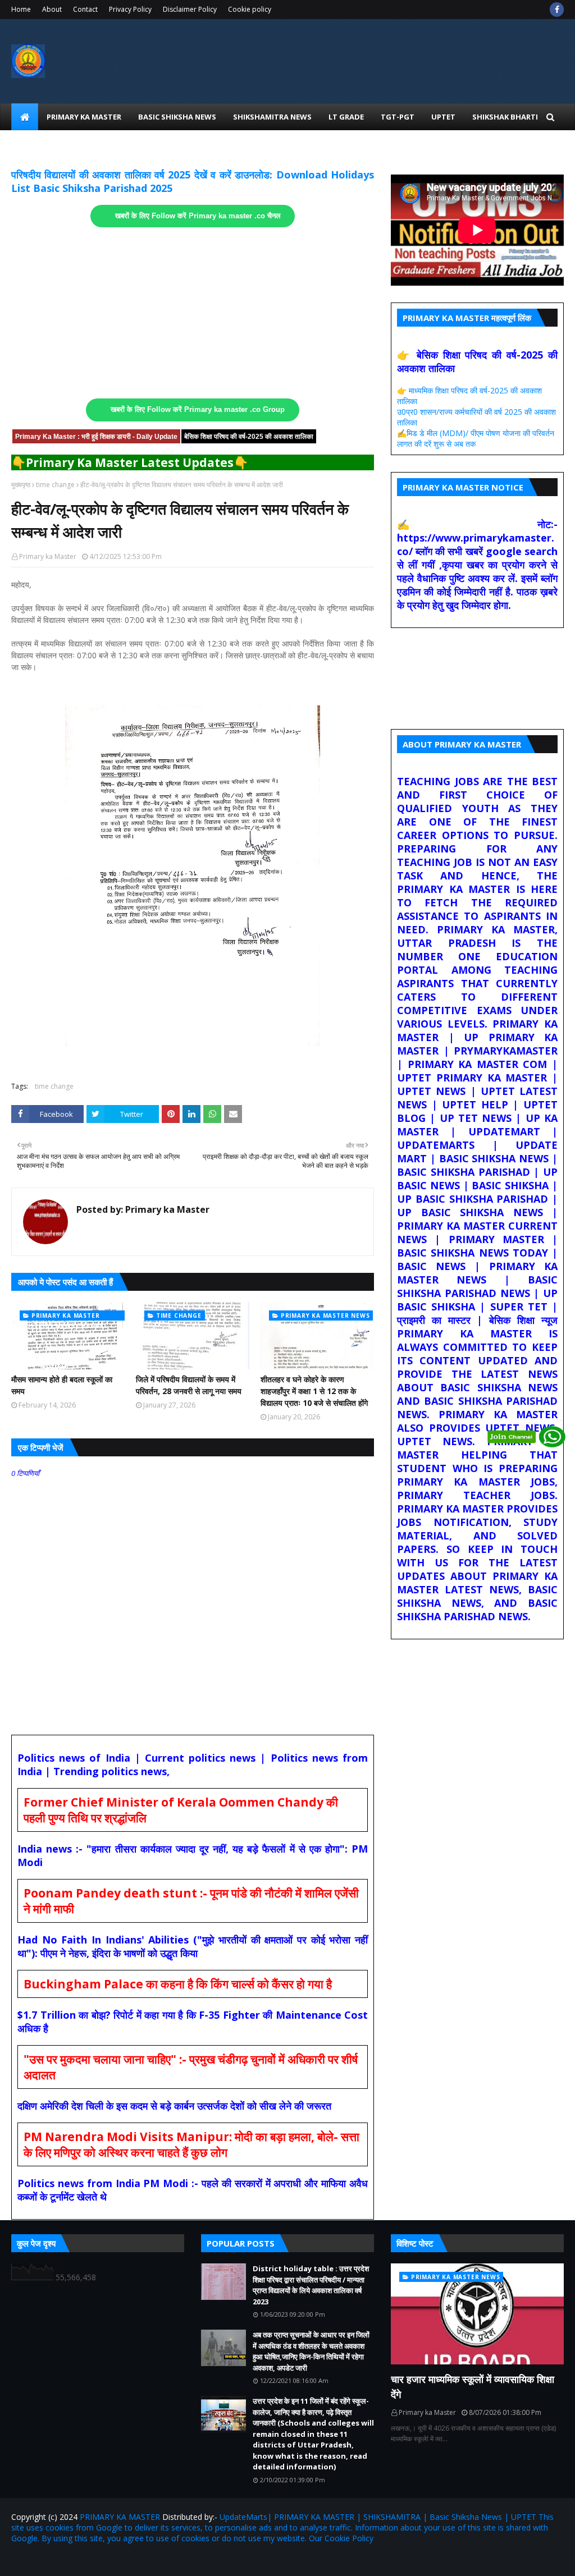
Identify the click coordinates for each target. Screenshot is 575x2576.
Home (21, 9)
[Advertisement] (193, 313)
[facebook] (557, 10)
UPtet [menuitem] (443, 117)
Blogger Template (143, 2561)
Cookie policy (250, 9)
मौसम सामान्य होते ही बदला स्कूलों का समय (62, 1385)
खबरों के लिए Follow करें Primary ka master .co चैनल (198, 216)
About (52, 9)
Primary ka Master (48, 556)
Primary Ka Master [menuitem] (84, 117)
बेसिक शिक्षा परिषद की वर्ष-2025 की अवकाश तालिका (249, 437)
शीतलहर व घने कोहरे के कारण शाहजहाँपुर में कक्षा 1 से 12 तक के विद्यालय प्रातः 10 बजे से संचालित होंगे (314, 1391)
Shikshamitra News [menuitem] (272, 117)
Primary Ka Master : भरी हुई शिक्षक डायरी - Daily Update (96, 437)
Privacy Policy (130, 9)
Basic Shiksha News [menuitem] (177, 117)
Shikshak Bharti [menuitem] (505, 117)
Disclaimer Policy (190, 9)
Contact (85, 9)
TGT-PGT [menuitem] (398, 117)
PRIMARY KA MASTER (120, 2517)
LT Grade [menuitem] (346, 117)
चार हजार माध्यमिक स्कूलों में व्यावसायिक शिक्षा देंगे (473, 2387)
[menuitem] (25, 117)
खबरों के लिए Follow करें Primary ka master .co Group (198, 410)
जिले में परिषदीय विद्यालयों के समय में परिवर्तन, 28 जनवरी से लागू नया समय (189, 1385)
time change (55, 485)
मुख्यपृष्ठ (21, 485)
